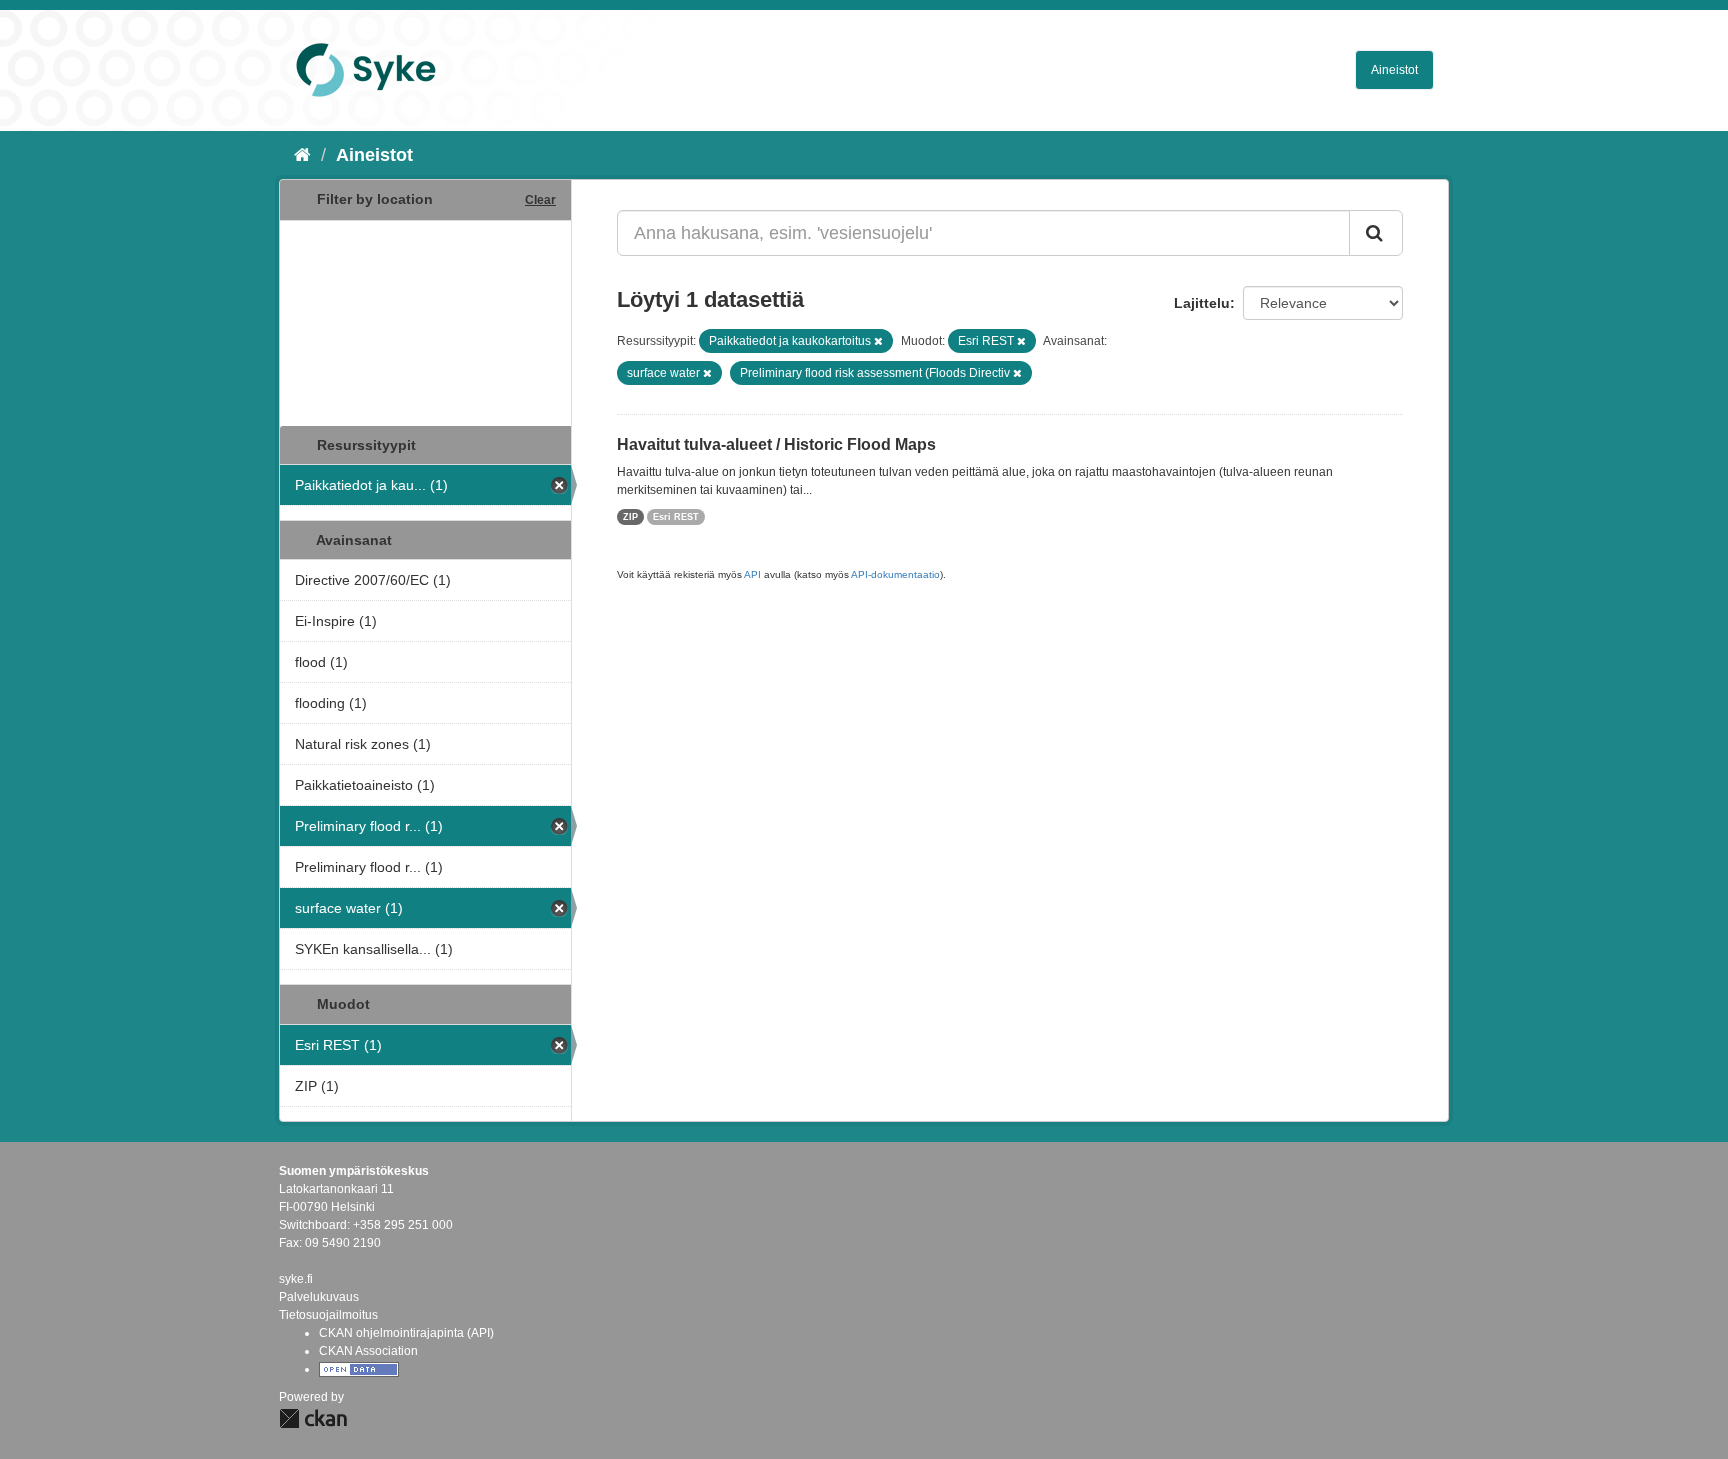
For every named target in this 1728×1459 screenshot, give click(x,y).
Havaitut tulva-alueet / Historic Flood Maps (776, 444)
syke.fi (296, 1279)
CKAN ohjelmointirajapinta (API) (406, 1333)
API (752, 574)
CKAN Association (368, 1351)
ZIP (630, 517)
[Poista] (878, 341)
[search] (1376, 233)
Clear (540, 200)
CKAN (313, 1418)
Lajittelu (1202, 303)
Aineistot (1394, 70)
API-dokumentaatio (895, 574)
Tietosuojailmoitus (328, 1315)
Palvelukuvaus (319, 1297)
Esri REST (676, 517)
